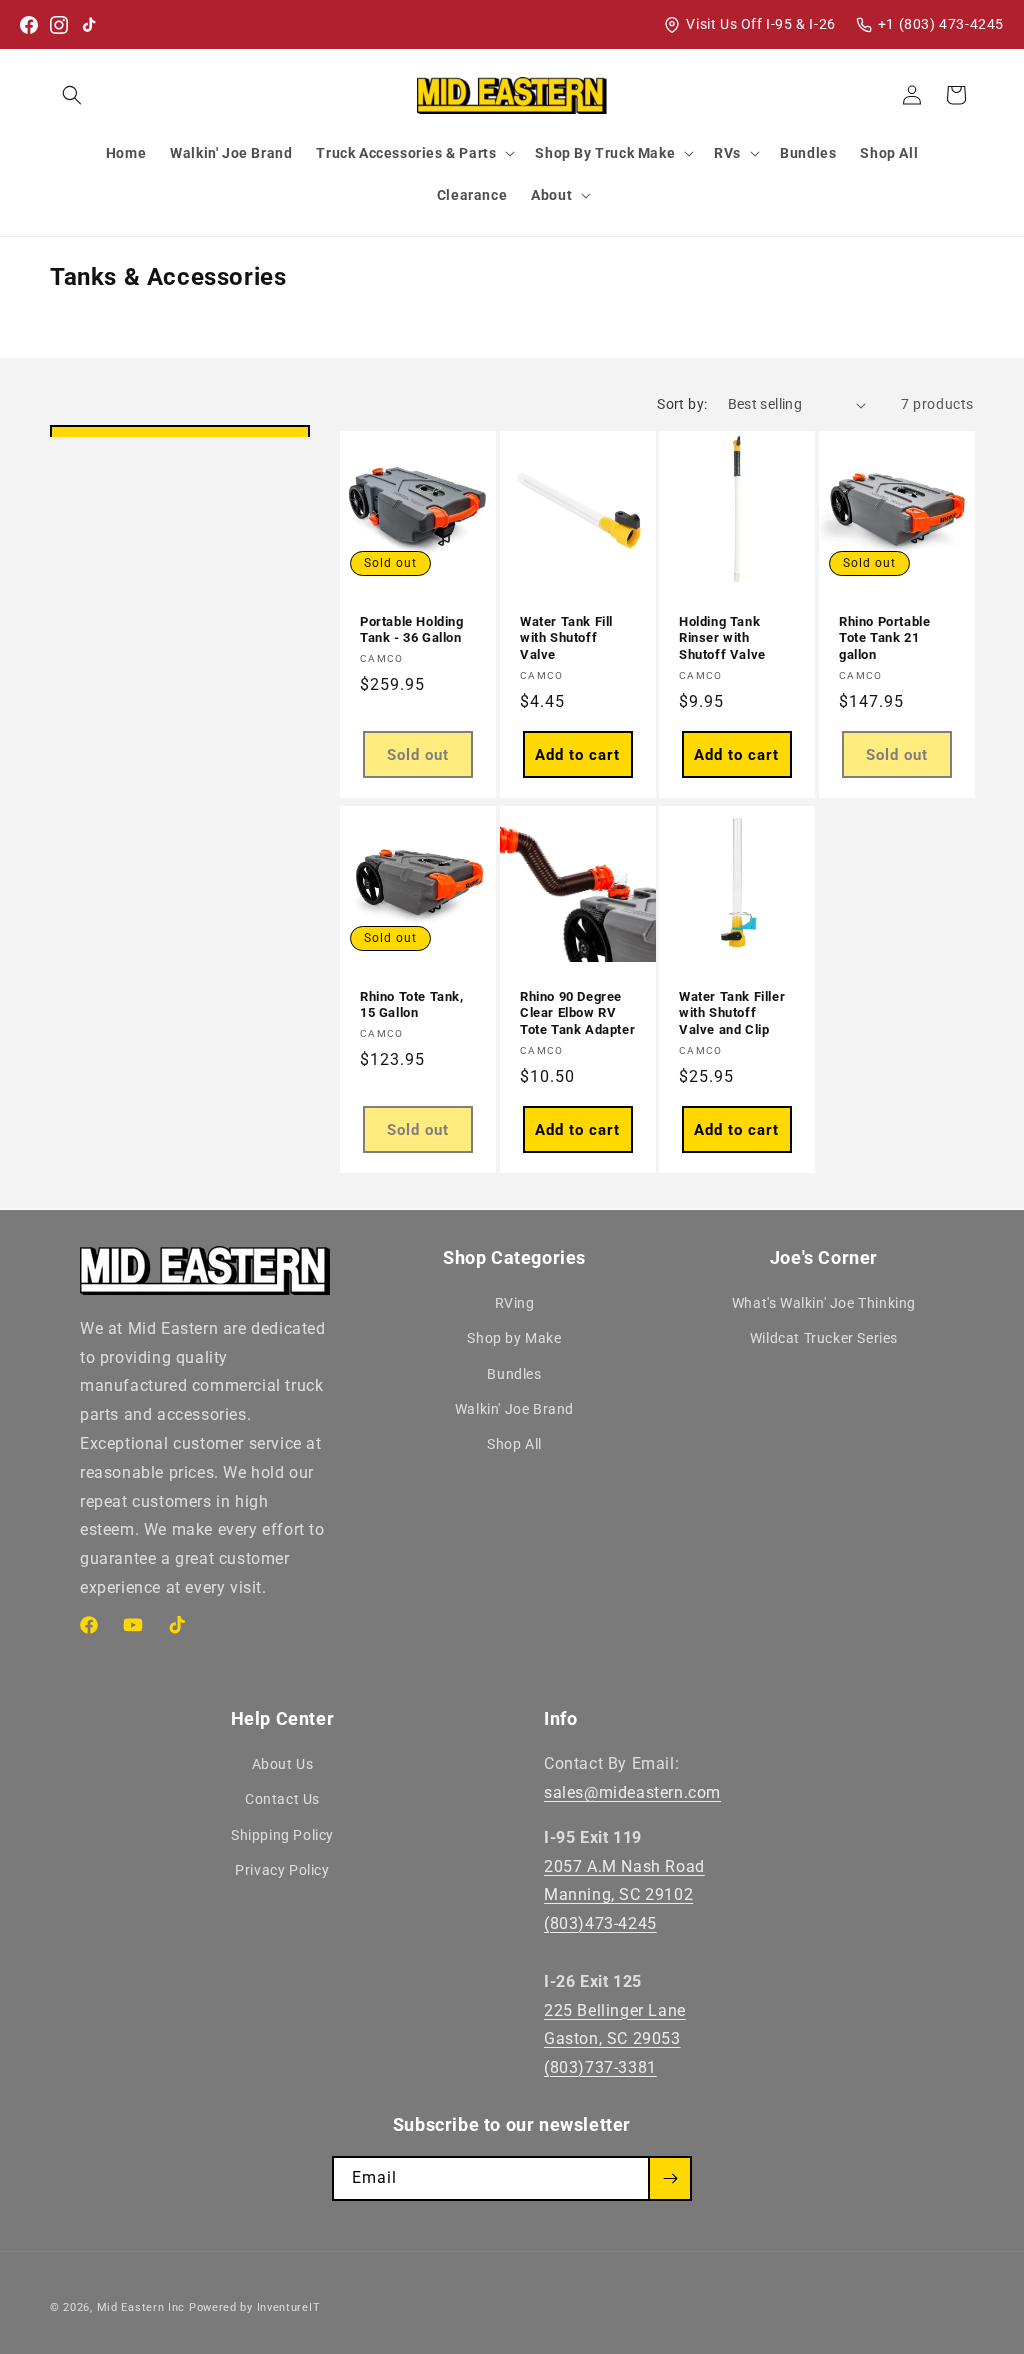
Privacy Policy (282, 1870)
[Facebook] (29, 25)
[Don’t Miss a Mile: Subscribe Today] (670, 2178)
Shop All (514, 1444)
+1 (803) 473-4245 (941, 24)
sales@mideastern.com (632, 1792)
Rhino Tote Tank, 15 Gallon (412, 1005)
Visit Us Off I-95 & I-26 (760, 24)
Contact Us (282, 1799)
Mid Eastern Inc (141, 2307)
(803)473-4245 (600, 1923)
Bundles (514, 1374)
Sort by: (682, 404)
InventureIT (289, 2307)
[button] (72, 95)
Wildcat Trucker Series (824, 1338)
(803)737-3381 (600, 2067)
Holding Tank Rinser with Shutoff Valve (722, 638)
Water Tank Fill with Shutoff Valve (566, 638)
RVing (515, 1303)
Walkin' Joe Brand (514, 1409)
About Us (283, 1764)
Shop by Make (514, 1338)
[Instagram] (59, 25)
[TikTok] (89, 25)
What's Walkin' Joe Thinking (824, 1303)
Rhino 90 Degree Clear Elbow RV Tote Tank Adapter (577, 1013)
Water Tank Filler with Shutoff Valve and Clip (732, 1013)
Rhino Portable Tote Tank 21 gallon (884, 638)
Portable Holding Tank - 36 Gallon (412, 630)
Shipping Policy (282, 1835)
